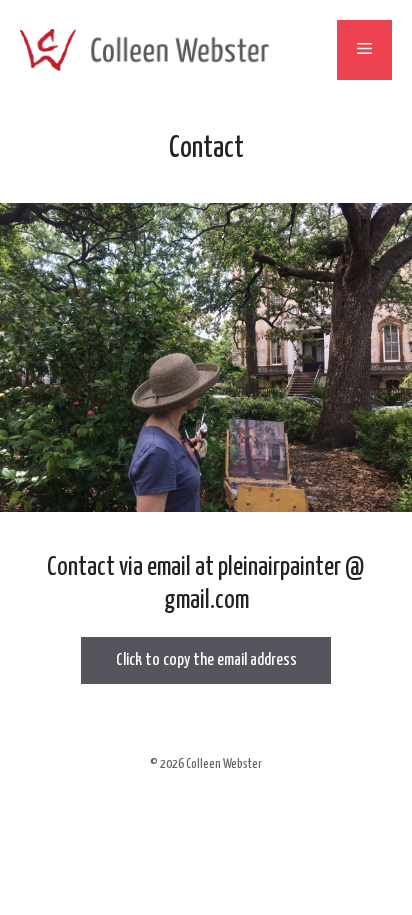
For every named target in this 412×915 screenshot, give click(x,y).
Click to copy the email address (206, 660)
